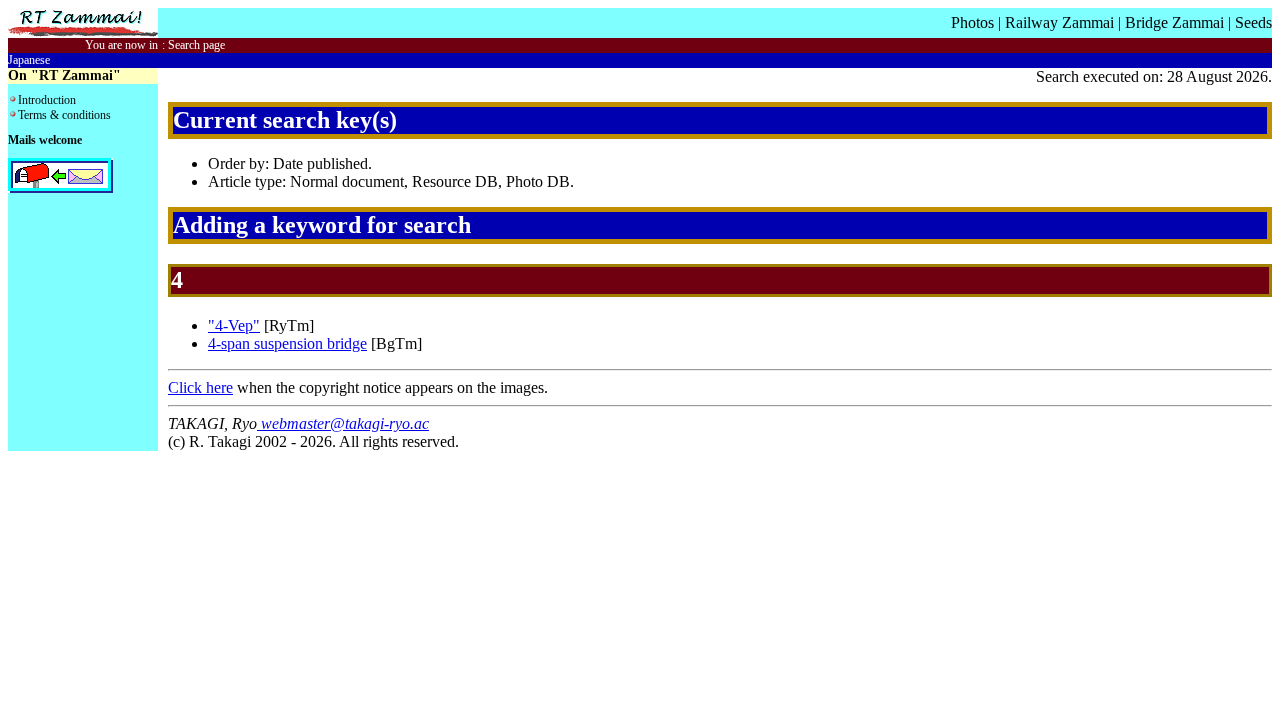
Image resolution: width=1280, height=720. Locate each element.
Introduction (47, 100)
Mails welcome (45, 140)
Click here (200, 387)
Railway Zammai (1059, 22)
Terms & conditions (64, 115)
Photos (972, 22)
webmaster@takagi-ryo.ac (343, 423)
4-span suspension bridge (287, 343)
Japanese (29, 60)
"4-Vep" (234, 325)
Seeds (1253, 22)
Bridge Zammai (1174, 22)
